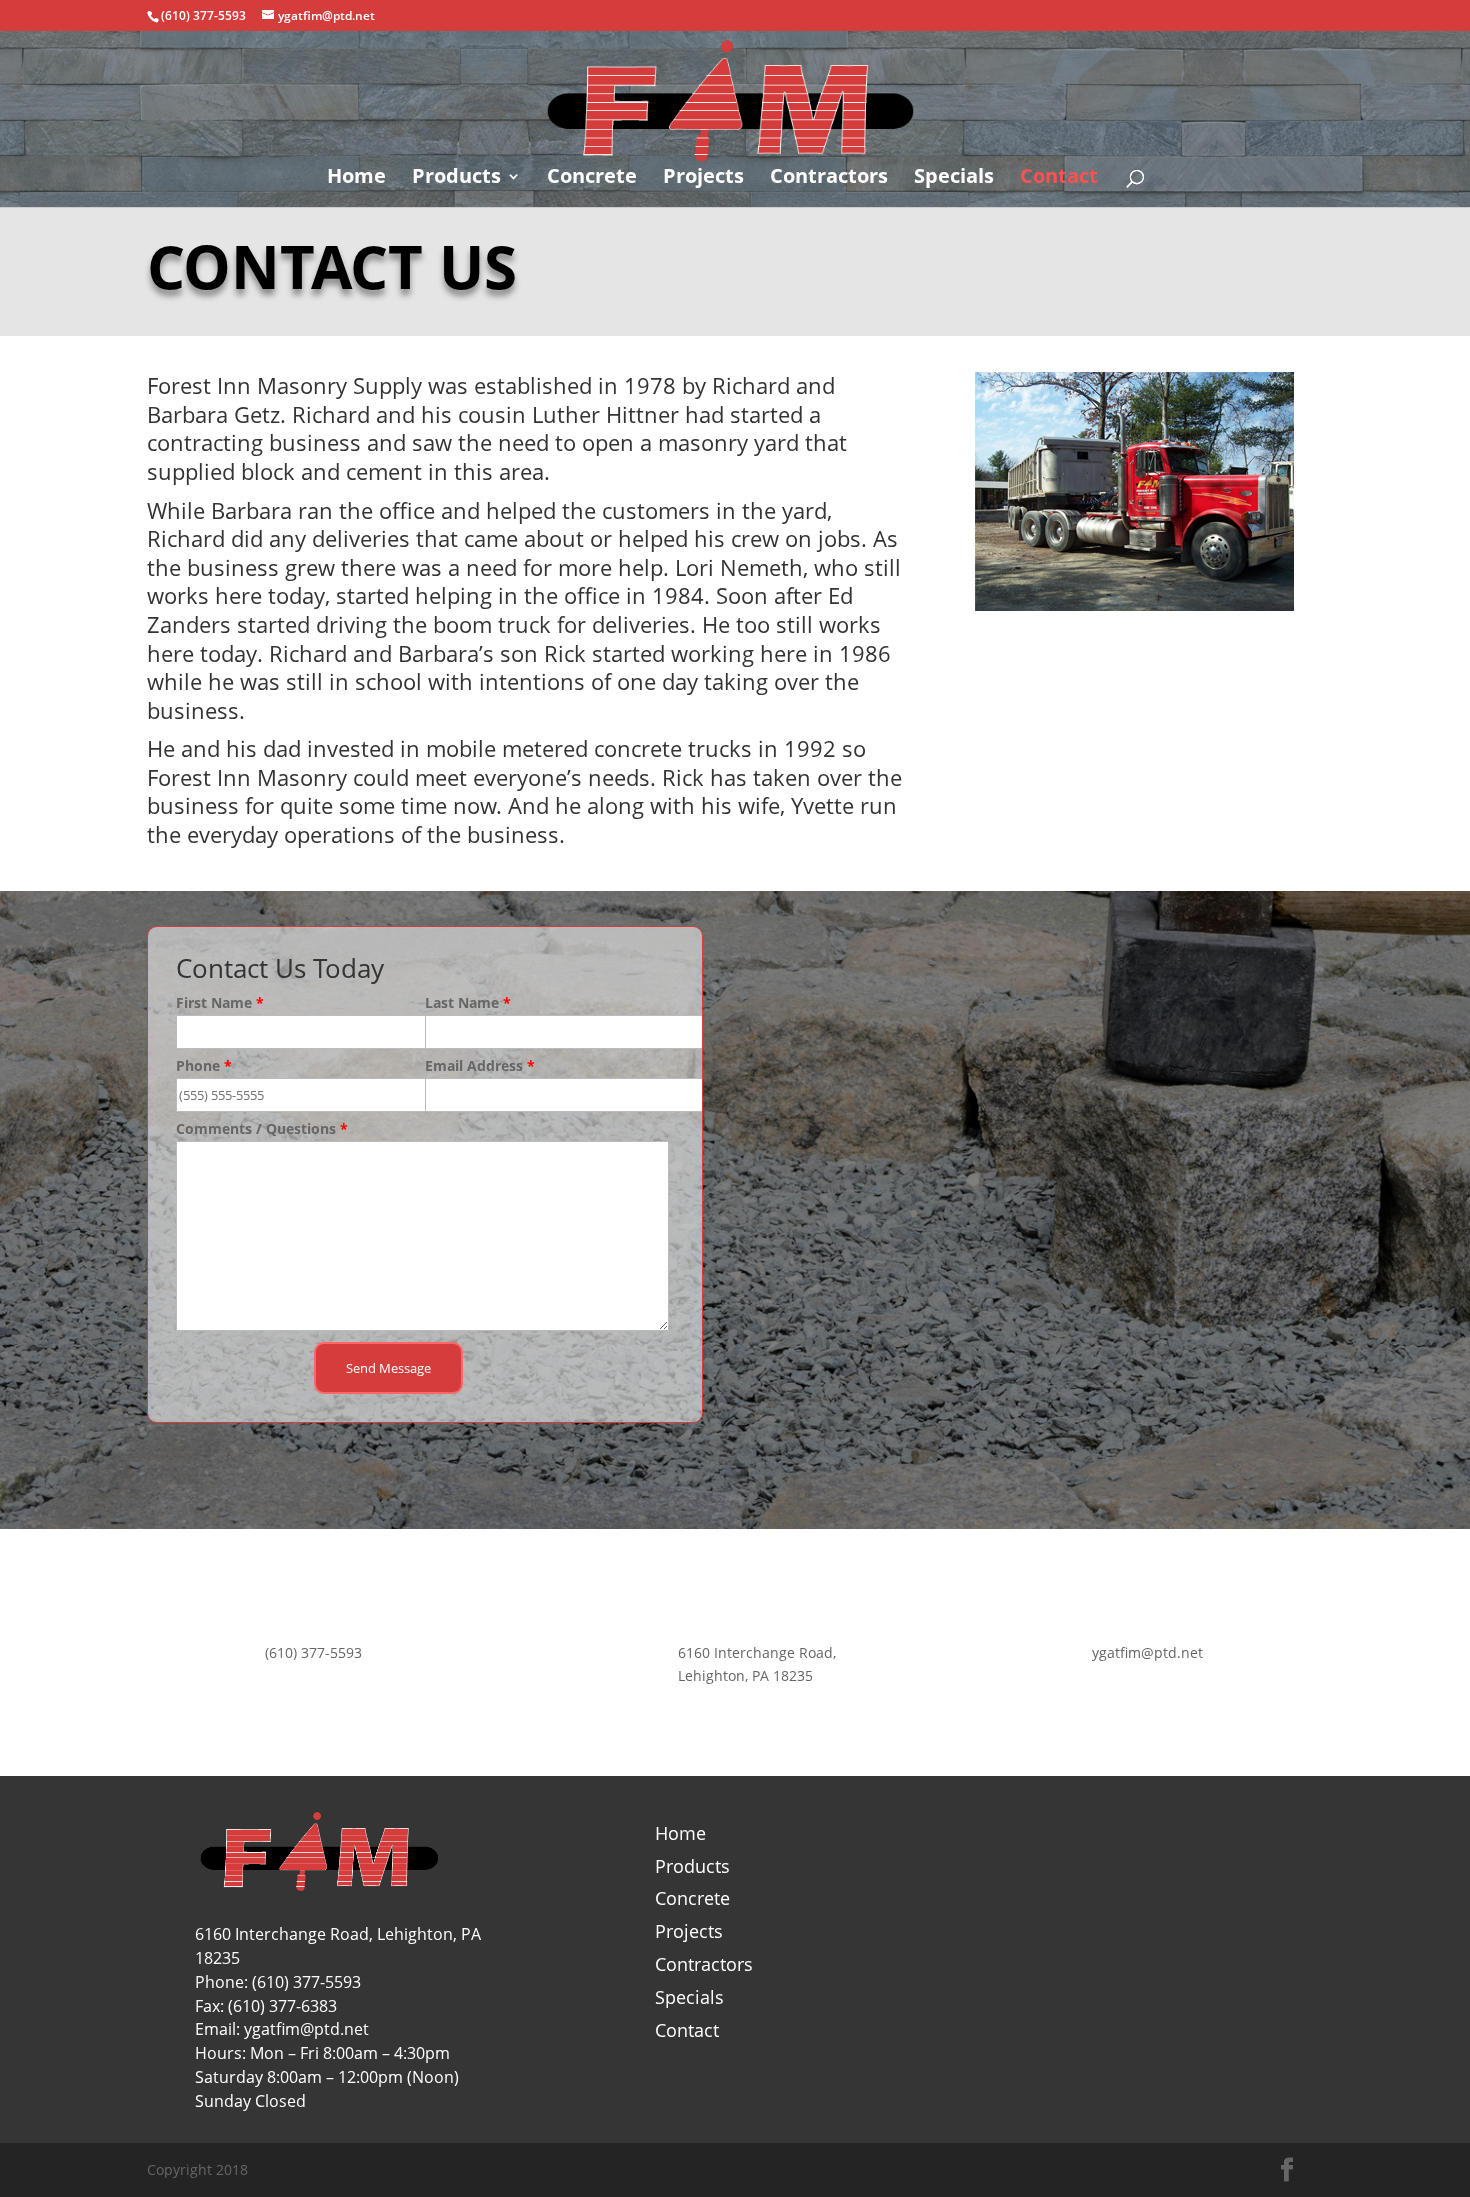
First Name (220, 1002)
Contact (1059, 179)
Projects (703, 179)
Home (356, 179)
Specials (954, 179)
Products (456, 179)
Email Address (480, 1065)
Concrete (592, 179)
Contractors (829, 179)
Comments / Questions (262, 1128)
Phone (204, 1065)
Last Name (468, 1002)
